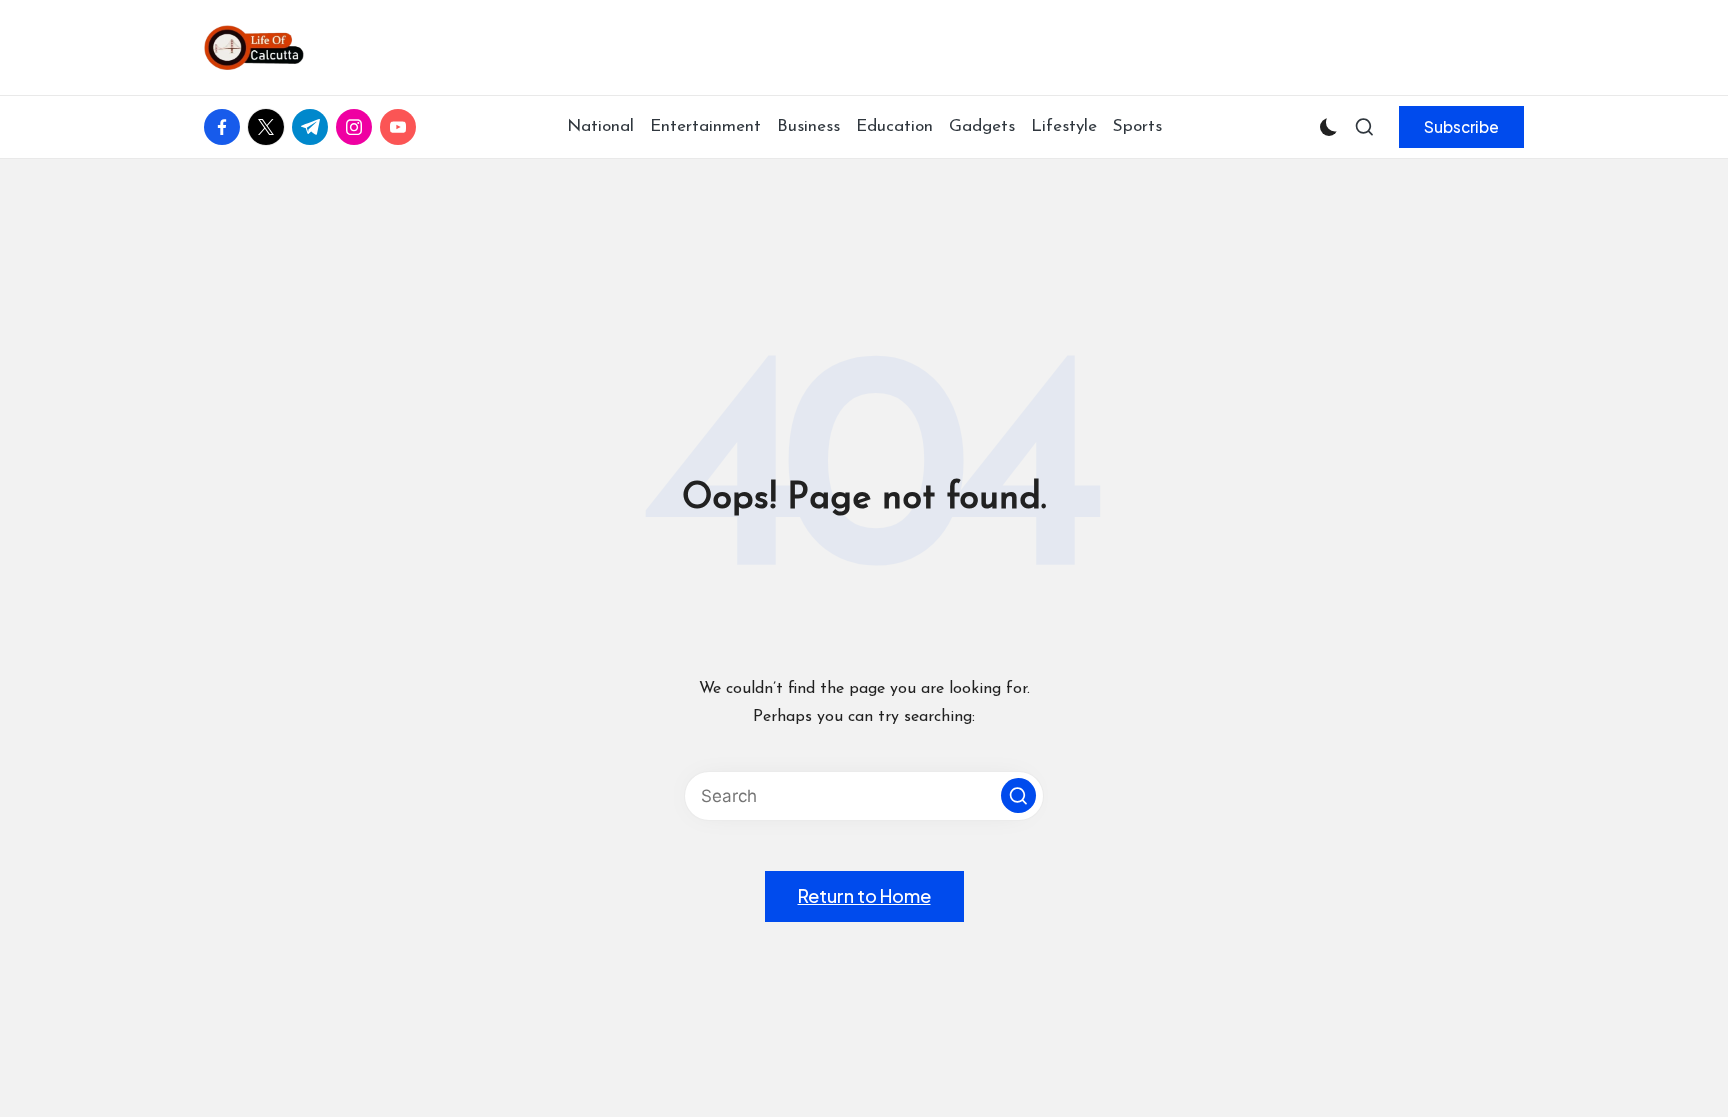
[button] (1461, 127)
